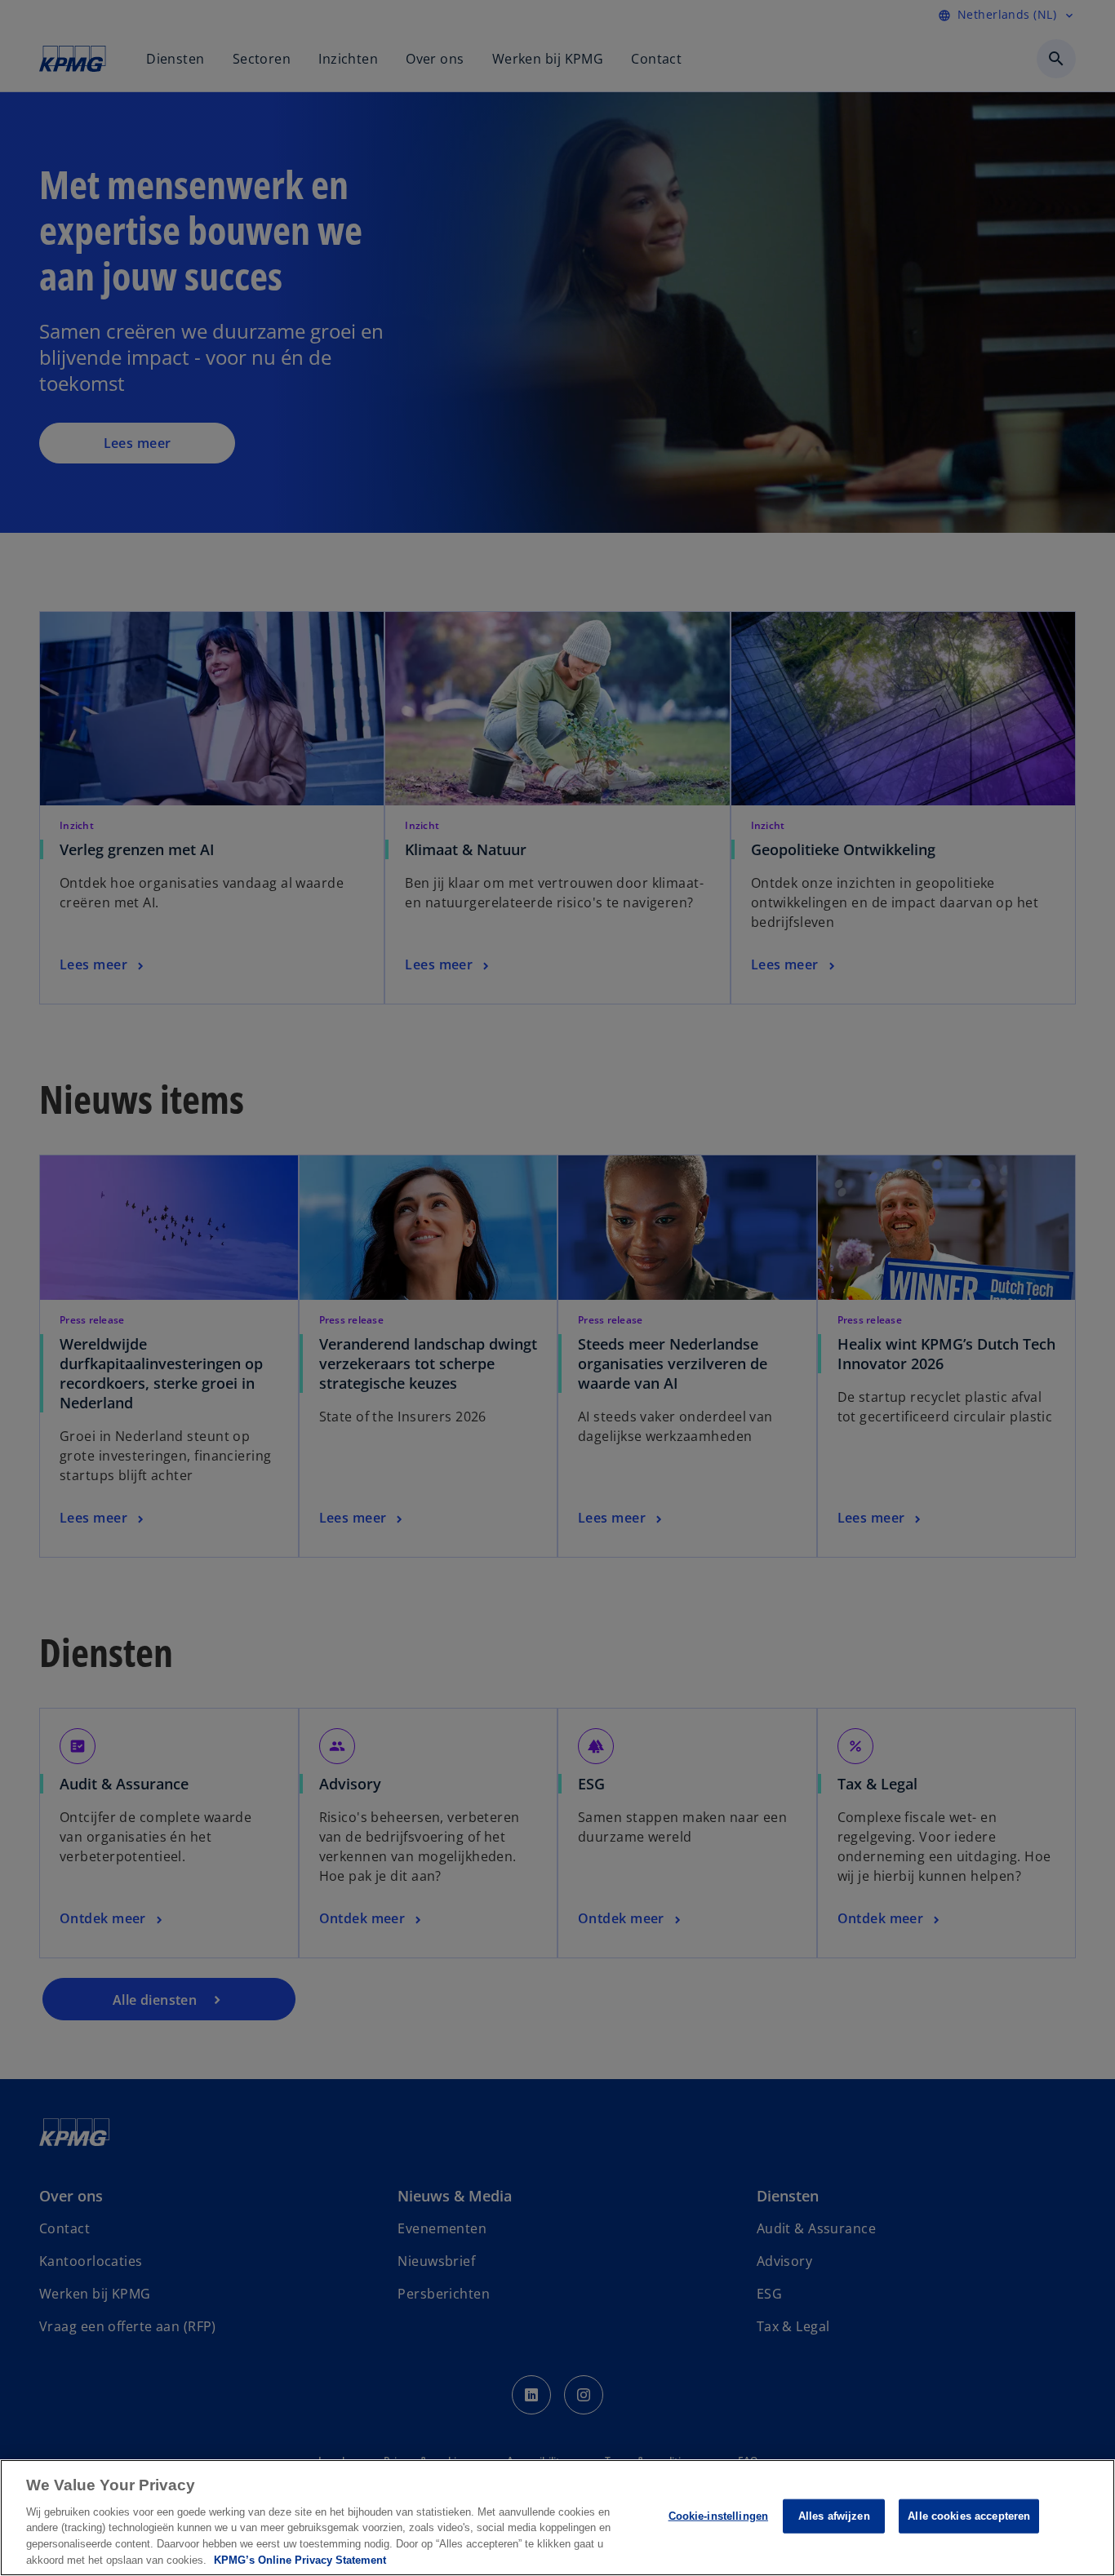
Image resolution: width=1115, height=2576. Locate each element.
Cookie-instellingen (718, 2516)
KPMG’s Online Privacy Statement (300, 2559)
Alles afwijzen (834, 2516)
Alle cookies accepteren (969, 2516)
